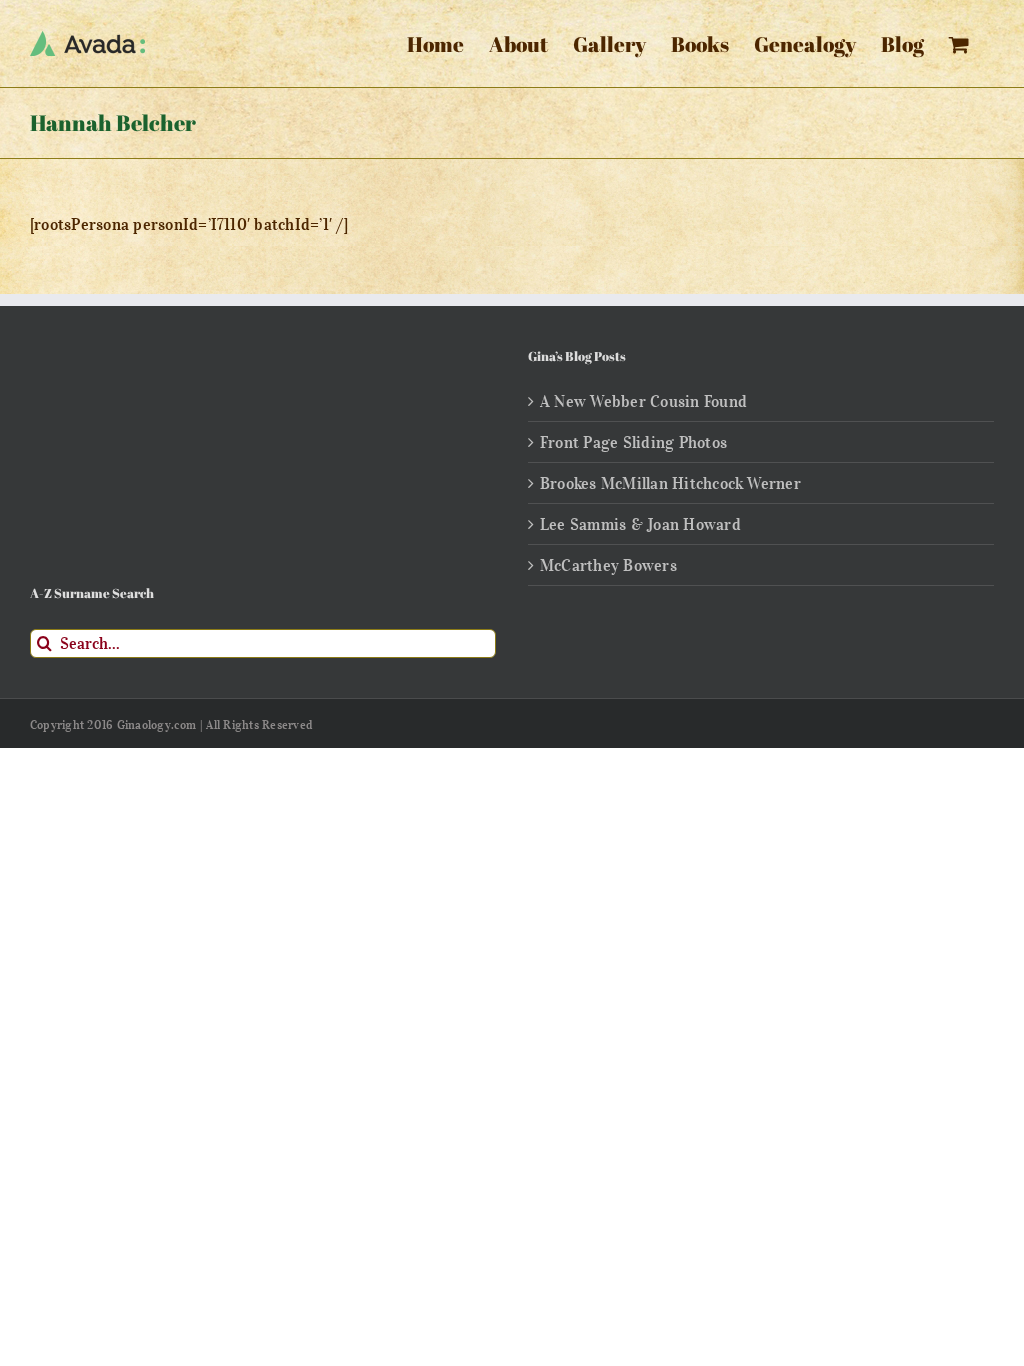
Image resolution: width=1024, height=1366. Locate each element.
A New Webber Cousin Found (643, 401)
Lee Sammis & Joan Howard (640, 524)
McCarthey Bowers (608, 565)
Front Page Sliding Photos (633, 442)
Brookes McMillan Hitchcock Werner (670, 483)
